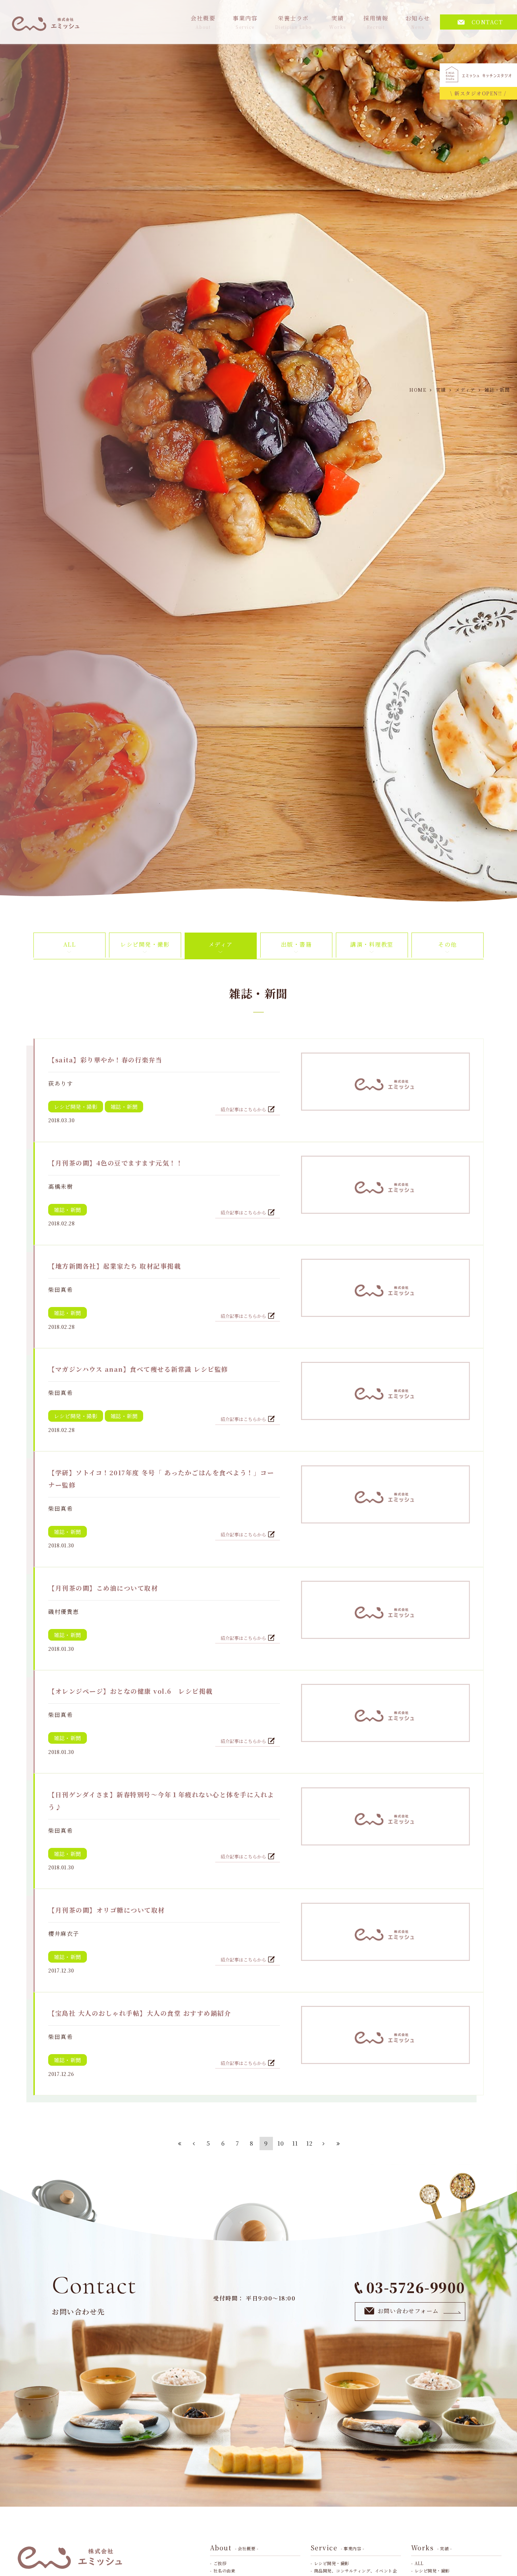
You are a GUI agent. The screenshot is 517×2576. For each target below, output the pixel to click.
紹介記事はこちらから (244, 1109)
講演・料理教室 (372, 944)
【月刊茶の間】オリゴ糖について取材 (107, 1910)
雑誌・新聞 (124, 1107)
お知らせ (418, 22)
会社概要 (203, 22)
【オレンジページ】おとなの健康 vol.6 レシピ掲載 (130, 1691)
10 (281, 2143)
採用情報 (376, 22)
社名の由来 (225, 2571)
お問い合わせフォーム (408, 2311)
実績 (338, 22)
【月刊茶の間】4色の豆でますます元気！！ (116, 1163)
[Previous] (194, 2143)
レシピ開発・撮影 (145, 944)
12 (310, 2143)
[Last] (338, 2143)
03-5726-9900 (416, 2287)
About (234, 2547)
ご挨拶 (220, 2563)
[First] (180, 2143)
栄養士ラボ (293, 22)
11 (295, 2143)
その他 (448, 944)
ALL (70, 944)
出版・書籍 (296, 944)
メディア (221, 944)
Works (432, 2547)
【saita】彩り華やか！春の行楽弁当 (105, 1060)
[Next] (324, 2143)
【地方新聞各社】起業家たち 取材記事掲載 (114, 1266)
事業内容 (245, 22)
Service (337, 2547)
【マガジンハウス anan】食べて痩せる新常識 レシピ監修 (138, 1369)
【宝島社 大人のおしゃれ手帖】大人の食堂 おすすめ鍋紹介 (140, 2013)
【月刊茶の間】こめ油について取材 (103, 1588)
